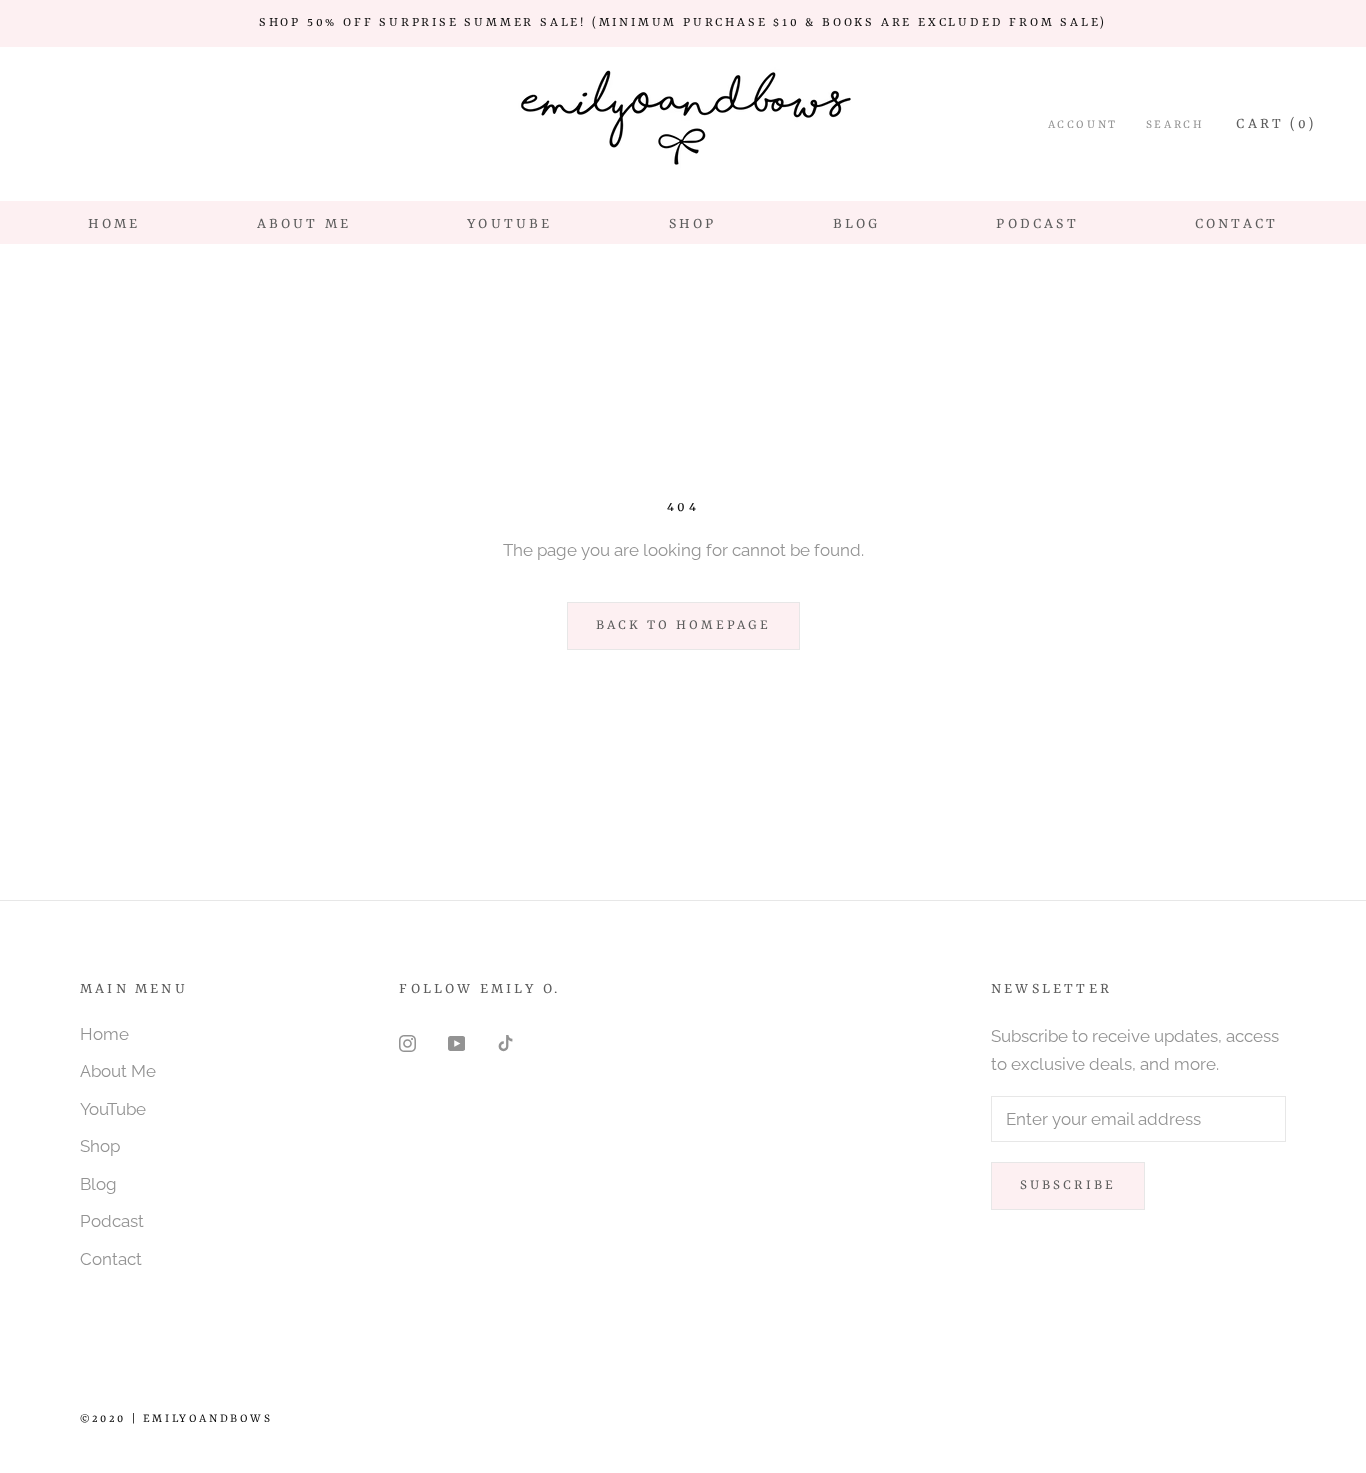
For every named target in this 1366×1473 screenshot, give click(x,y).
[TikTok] (505, 1042)
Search (1175, 125)
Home (114, 224)
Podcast (1037, 224)
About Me (304, 224)
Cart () (1276, 124)
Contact (1236, 224)
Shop (693, 224)
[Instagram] (407, 1042)
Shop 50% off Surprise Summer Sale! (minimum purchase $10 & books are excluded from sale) (683, 23)
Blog (857, 224)
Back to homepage (683, 625)
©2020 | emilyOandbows (176, 1419)
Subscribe (1068, 1185)
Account (1083, 125)
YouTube (509, 224)
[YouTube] (456, 1042)
